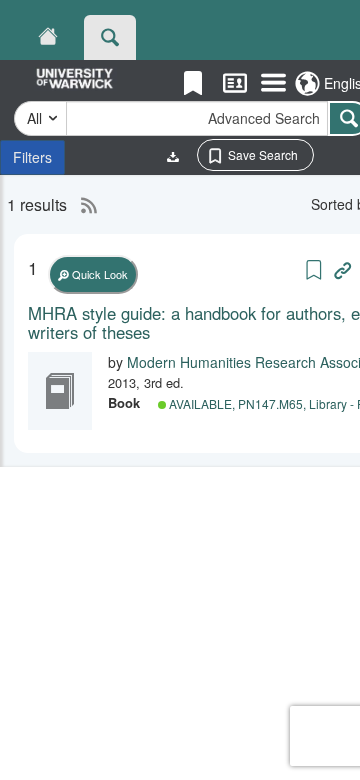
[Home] (48, 37)
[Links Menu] (273, 84)
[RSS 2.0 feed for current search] (84, 205)
